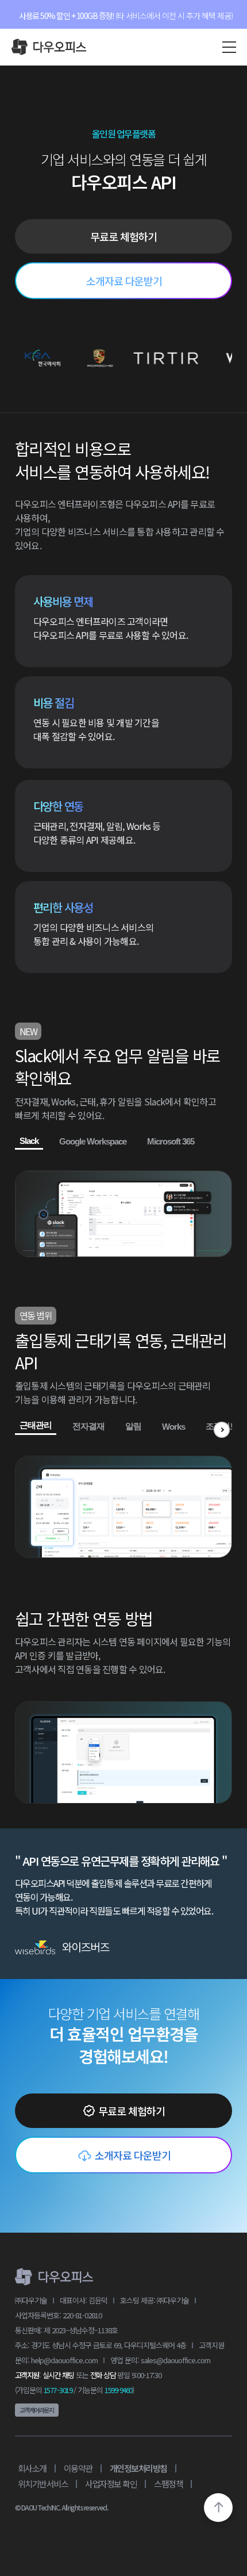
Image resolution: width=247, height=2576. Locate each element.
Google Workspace (93, 1141)
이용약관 (78, 2468)
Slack (29, 1141)
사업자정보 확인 (111, 2484)
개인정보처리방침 (138, 2468)
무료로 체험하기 (123, 236)
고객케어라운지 (37, 2410)
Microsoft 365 (171, 1141)
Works (173, 1427)
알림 (133, 1426)
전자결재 (88, 1426)
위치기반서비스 (43, 2484)
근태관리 (36, 1425)
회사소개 (32, 2468)
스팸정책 (168, 2484)
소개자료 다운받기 (124, 281)
